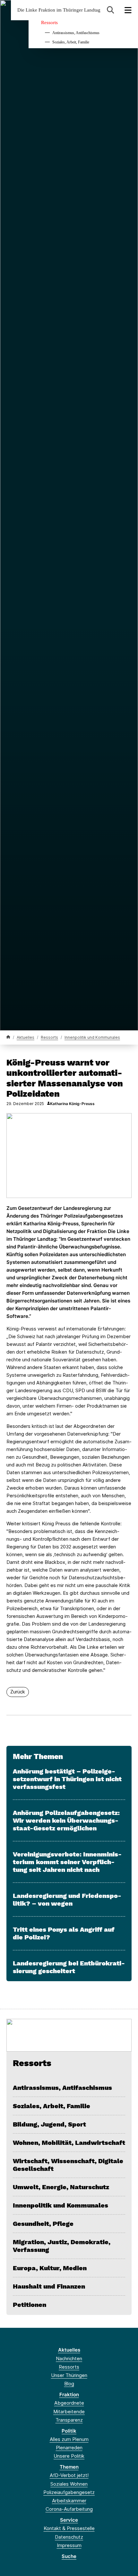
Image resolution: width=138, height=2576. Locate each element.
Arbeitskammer (69, 2501)
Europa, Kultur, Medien (50, 2268)
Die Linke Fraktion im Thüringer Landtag (59, 10)
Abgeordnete (69, 2403)
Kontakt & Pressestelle (69, 2528)
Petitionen (30, 2305)
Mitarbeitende (69, 2412)
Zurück (18, 1692)
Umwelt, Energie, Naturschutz (61, 2187)
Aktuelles (26, 1037)
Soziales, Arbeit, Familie (71, 42)
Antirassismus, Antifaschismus (76, 33)
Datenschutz (69, 2537)
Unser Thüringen (69, 2375)
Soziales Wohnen (69, 2484)
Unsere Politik (69, 2456)
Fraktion (69, 2395)
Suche (69, 2556)
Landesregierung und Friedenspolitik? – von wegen (67, 1900)
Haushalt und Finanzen (49, 2286)
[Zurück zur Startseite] (8, 1037)
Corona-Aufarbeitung (69, 2509)
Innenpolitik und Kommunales (92, 1037)
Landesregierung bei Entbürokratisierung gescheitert (69, 1967)
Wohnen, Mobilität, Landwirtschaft (69, 2143)
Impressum (69, 2545)
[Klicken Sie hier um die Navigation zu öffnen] (128, 10)
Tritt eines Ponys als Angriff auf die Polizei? (64, 1933)
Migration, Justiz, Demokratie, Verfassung (62, 2246)
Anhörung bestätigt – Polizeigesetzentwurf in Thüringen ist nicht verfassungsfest (67, 1779)
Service (69, 2520)
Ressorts (49, 23)
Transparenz (69, 2420)
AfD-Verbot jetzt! (69, 2475)
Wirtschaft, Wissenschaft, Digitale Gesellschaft (68, 2165)
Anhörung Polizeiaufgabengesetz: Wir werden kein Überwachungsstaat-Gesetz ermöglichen (66, 1820)
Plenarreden (69, 2448)
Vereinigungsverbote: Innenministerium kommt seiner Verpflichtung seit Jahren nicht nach (67, 1862)
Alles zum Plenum (69, 2439)
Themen (69, 2467)
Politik (69, 2431)
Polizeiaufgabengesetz (69, 2492)
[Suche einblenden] (111, 10)
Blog (69, 2384)
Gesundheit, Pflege (43, 2224)
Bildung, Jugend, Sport (49, 2124)
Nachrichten (69, 2358)
